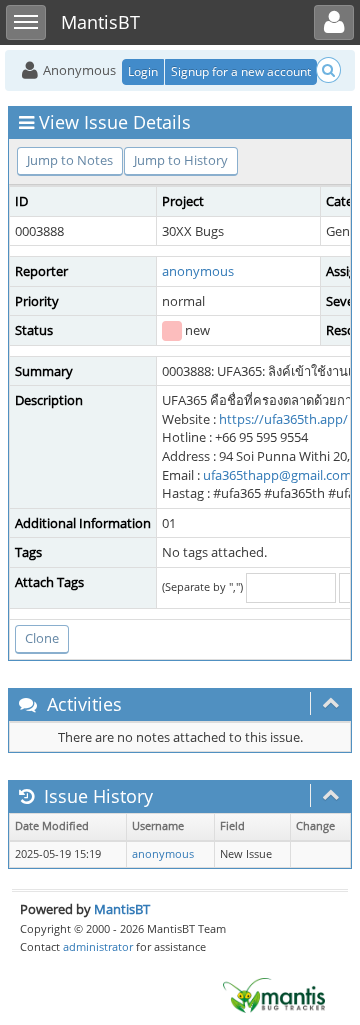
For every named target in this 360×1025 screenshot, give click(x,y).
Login (143, 71)
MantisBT (122, 909)
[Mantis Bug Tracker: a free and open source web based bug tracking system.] (274, 994)
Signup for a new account (241, 71)
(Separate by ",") (202, 586)
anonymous (198, 271)
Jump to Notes (70, 160)
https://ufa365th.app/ (283, 419)
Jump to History (181, 160)
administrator (98, 946)
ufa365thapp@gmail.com (277, 475)
